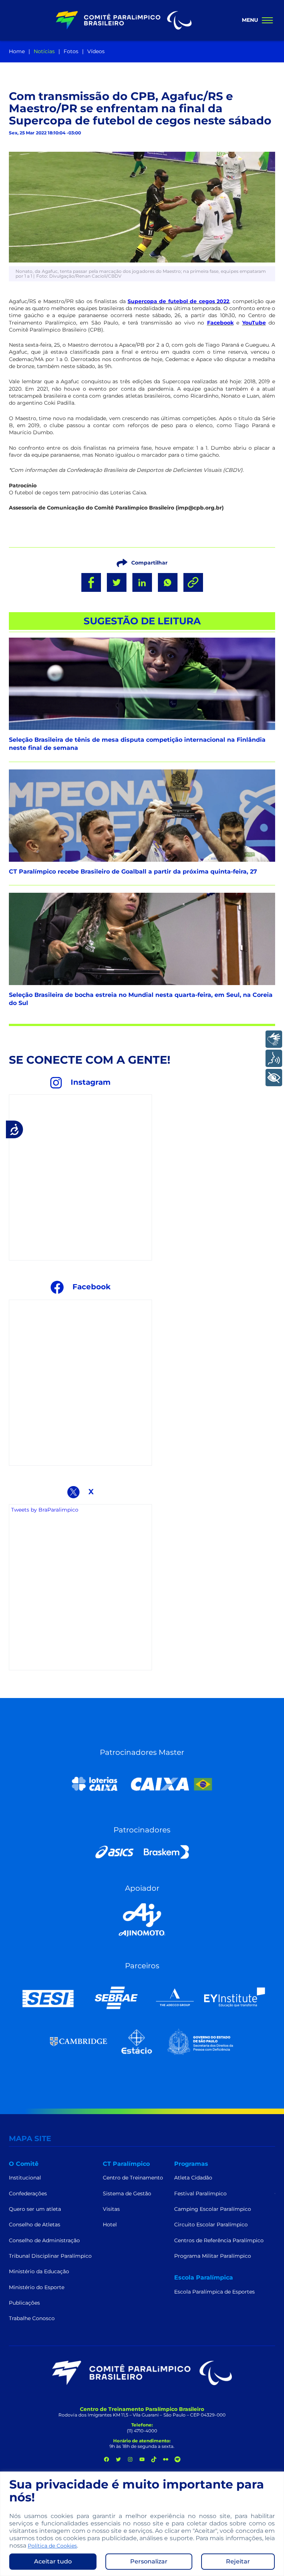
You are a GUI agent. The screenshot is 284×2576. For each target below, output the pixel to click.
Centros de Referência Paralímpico (219, 2240)
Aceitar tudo (53, 2561)
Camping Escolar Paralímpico (213, 2209)
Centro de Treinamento (133, 2178)
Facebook (220, 323)
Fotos (71, 51)
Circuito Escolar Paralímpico (211, 2225)
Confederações (28, 2193)
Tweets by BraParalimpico (45, 1510)
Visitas (111, 2209)
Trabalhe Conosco (32, 2318)
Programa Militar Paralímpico (213, 2256)
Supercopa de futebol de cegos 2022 (178, 301)
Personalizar (149, 2561)
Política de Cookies (52, 2546)
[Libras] (274, 1039)
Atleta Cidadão (193, 2178)
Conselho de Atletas (35, 2225)
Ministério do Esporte (37, 2287)
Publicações (24, 2303)
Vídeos (96, 51)
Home (17, 51)
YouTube (254, 323)
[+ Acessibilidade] (274, 1078)
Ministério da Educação (39, 2271)
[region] (142, 2524)
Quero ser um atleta (35, 2209)
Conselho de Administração (44, 2240)
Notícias (44, 51)
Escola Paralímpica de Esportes (214, 2292)
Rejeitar (238, 2561)
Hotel (110, 2225)
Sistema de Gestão (127, 2193)
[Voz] (274, 1058)
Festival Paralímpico (200, 2193)
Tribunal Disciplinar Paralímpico (50, 2256)
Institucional (25, 2178)
